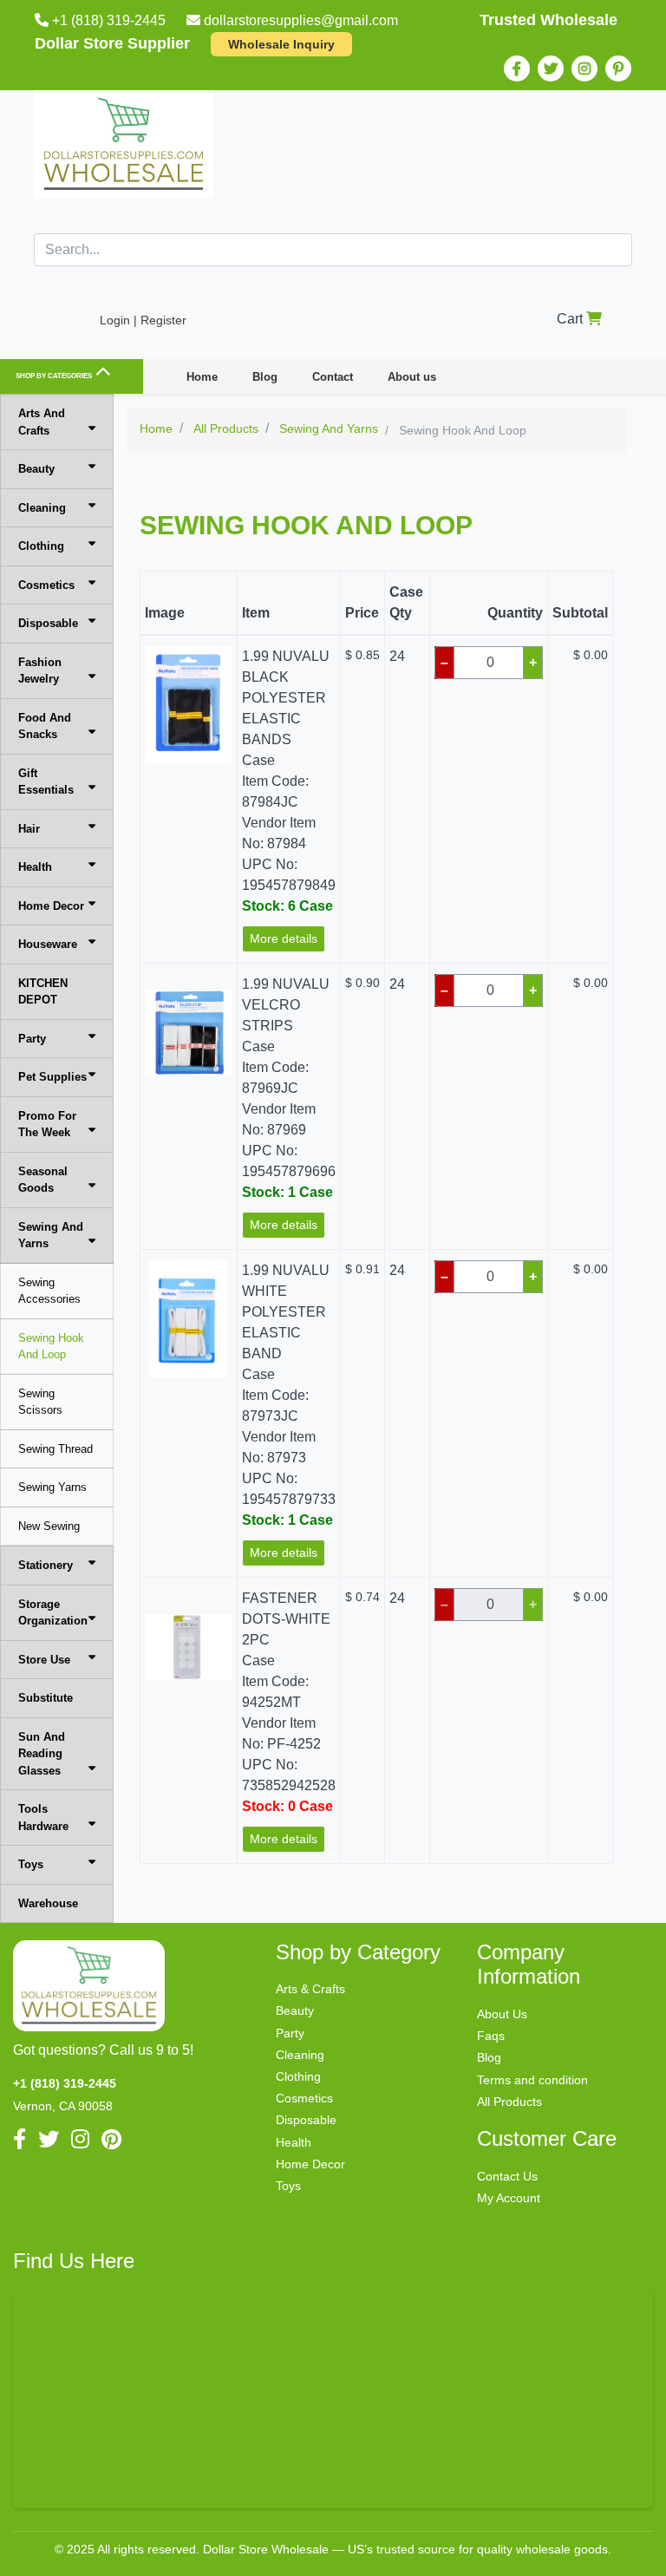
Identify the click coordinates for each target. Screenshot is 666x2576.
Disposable (48, 623)
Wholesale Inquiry (281, 44)
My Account (509, 2198)
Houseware (48, 944)
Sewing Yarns (52, 1487)
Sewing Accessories (49, 1291)
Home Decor (51, 906)
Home (202, 377)
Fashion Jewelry (40, 671)
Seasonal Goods (43, 1180)
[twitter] (551, 69)
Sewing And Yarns (51, 1236)
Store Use (44, 1660)
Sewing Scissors (40, 1402)
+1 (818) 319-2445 (109, 20)
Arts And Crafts (42, 422)
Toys (31, 1864)
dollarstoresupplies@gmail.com (301, 20)
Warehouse (48, 1903)
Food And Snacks (45, 726)
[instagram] (584, 69)
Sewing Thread (55, 1449)
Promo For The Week (47, 1125)
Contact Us (507, 2176)
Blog (265, 377)
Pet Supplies (52, 1077)
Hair (29, 829)
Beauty (36, 469)
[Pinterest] (618, 69)
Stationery (46, 1565)
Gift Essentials (46, 782)
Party (32, 1039)
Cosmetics (46, 585)
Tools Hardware (43, 1818)
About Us (502, 2014)
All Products (509, 2102)
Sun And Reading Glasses (42, 1754)
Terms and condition (532, 2080)
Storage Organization (53, 1613)
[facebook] (517, 69)
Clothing (41, 546)
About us (412, 377)
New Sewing (49, 1526)
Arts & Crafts (310, 1989)
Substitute (46, 1698)
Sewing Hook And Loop (51, 1347)
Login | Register (143, 320)
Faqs (491, 2036)
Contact (333, 377)
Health (35, 867)
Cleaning (42, 508)
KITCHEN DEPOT (43, 992)
